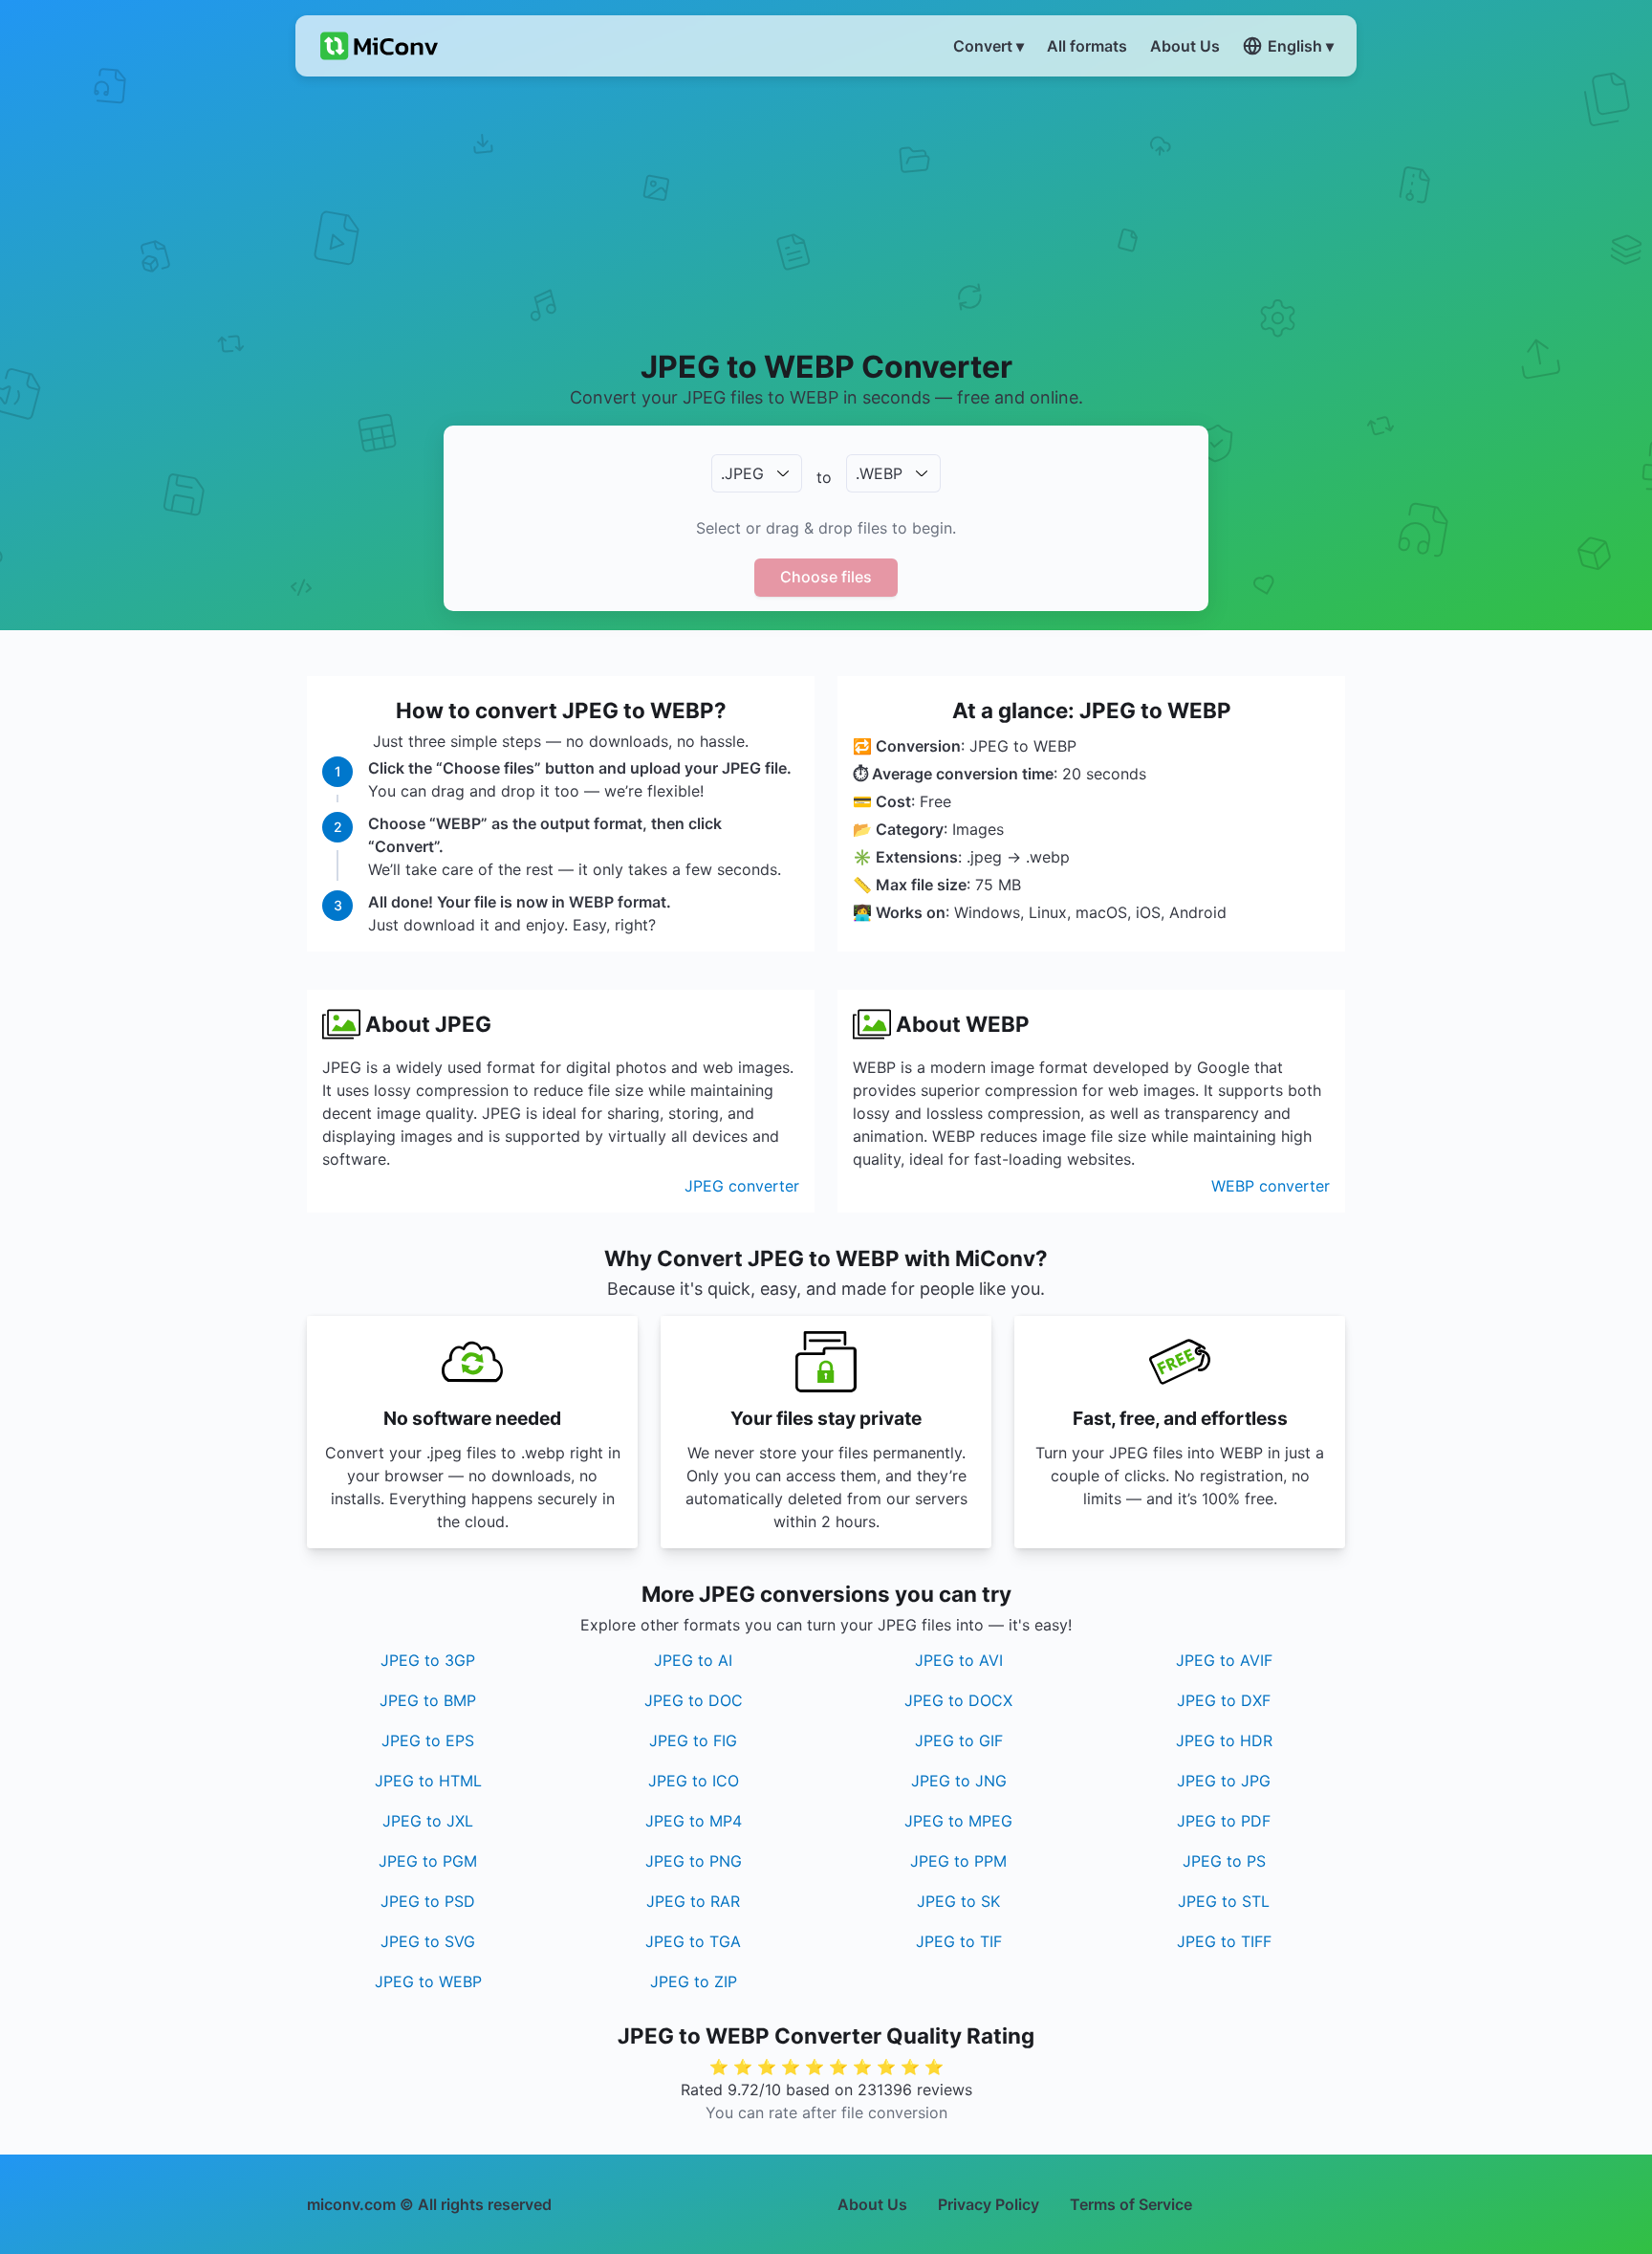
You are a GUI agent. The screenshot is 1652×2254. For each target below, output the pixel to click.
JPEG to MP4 (694, 1821)
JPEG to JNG (959, 1781)
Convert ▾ (989, 46)
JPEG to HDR (1224, 1740)
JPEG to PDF (1224, 1821)
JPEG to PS (1224, 1861)
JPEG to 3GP (428, 1660)
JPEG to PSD (428, 1901)
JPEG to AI (693, 1660)
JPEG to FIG (693, 1740)
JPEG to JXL (428, 1821)
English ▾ (1301, 46)
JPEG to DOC (694, 1700)
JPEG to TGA (693, 1941)
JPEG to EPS (428, 1740)
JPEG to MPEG (958, 1821)
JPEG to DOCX (958, 1700)
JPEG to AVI (959, 1660)
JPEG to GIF (959, 1740)
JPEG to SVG (428, 1941)
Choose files (826, 577)
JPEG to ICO (694, 1781)
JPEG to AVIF (1224, 1660)
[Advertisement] (826, 211)
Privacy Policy (989, 2204)
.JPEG (742, 473)
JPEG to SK (958, 1901)
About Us (872, 2204)
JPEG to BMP (428, 1700)
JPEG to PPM (958, 1861)
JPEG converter (742, 1186)
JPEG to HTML (428, 1781)
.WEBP (879, 473)
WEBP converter (1271, 1186)
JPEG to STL (1224, 1901)
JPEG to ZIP (694, 1981)
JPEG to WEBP (428, 1981)
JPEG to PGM (428, 1861)
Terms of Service (1131, 2204)
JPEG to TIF (959, 1941)
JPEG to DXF (1224, 1700)
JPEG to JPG (1224, 1781)
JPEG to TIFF (1224, 1941)
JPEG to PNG (694, 1861)
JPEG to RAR (693, 1901)
